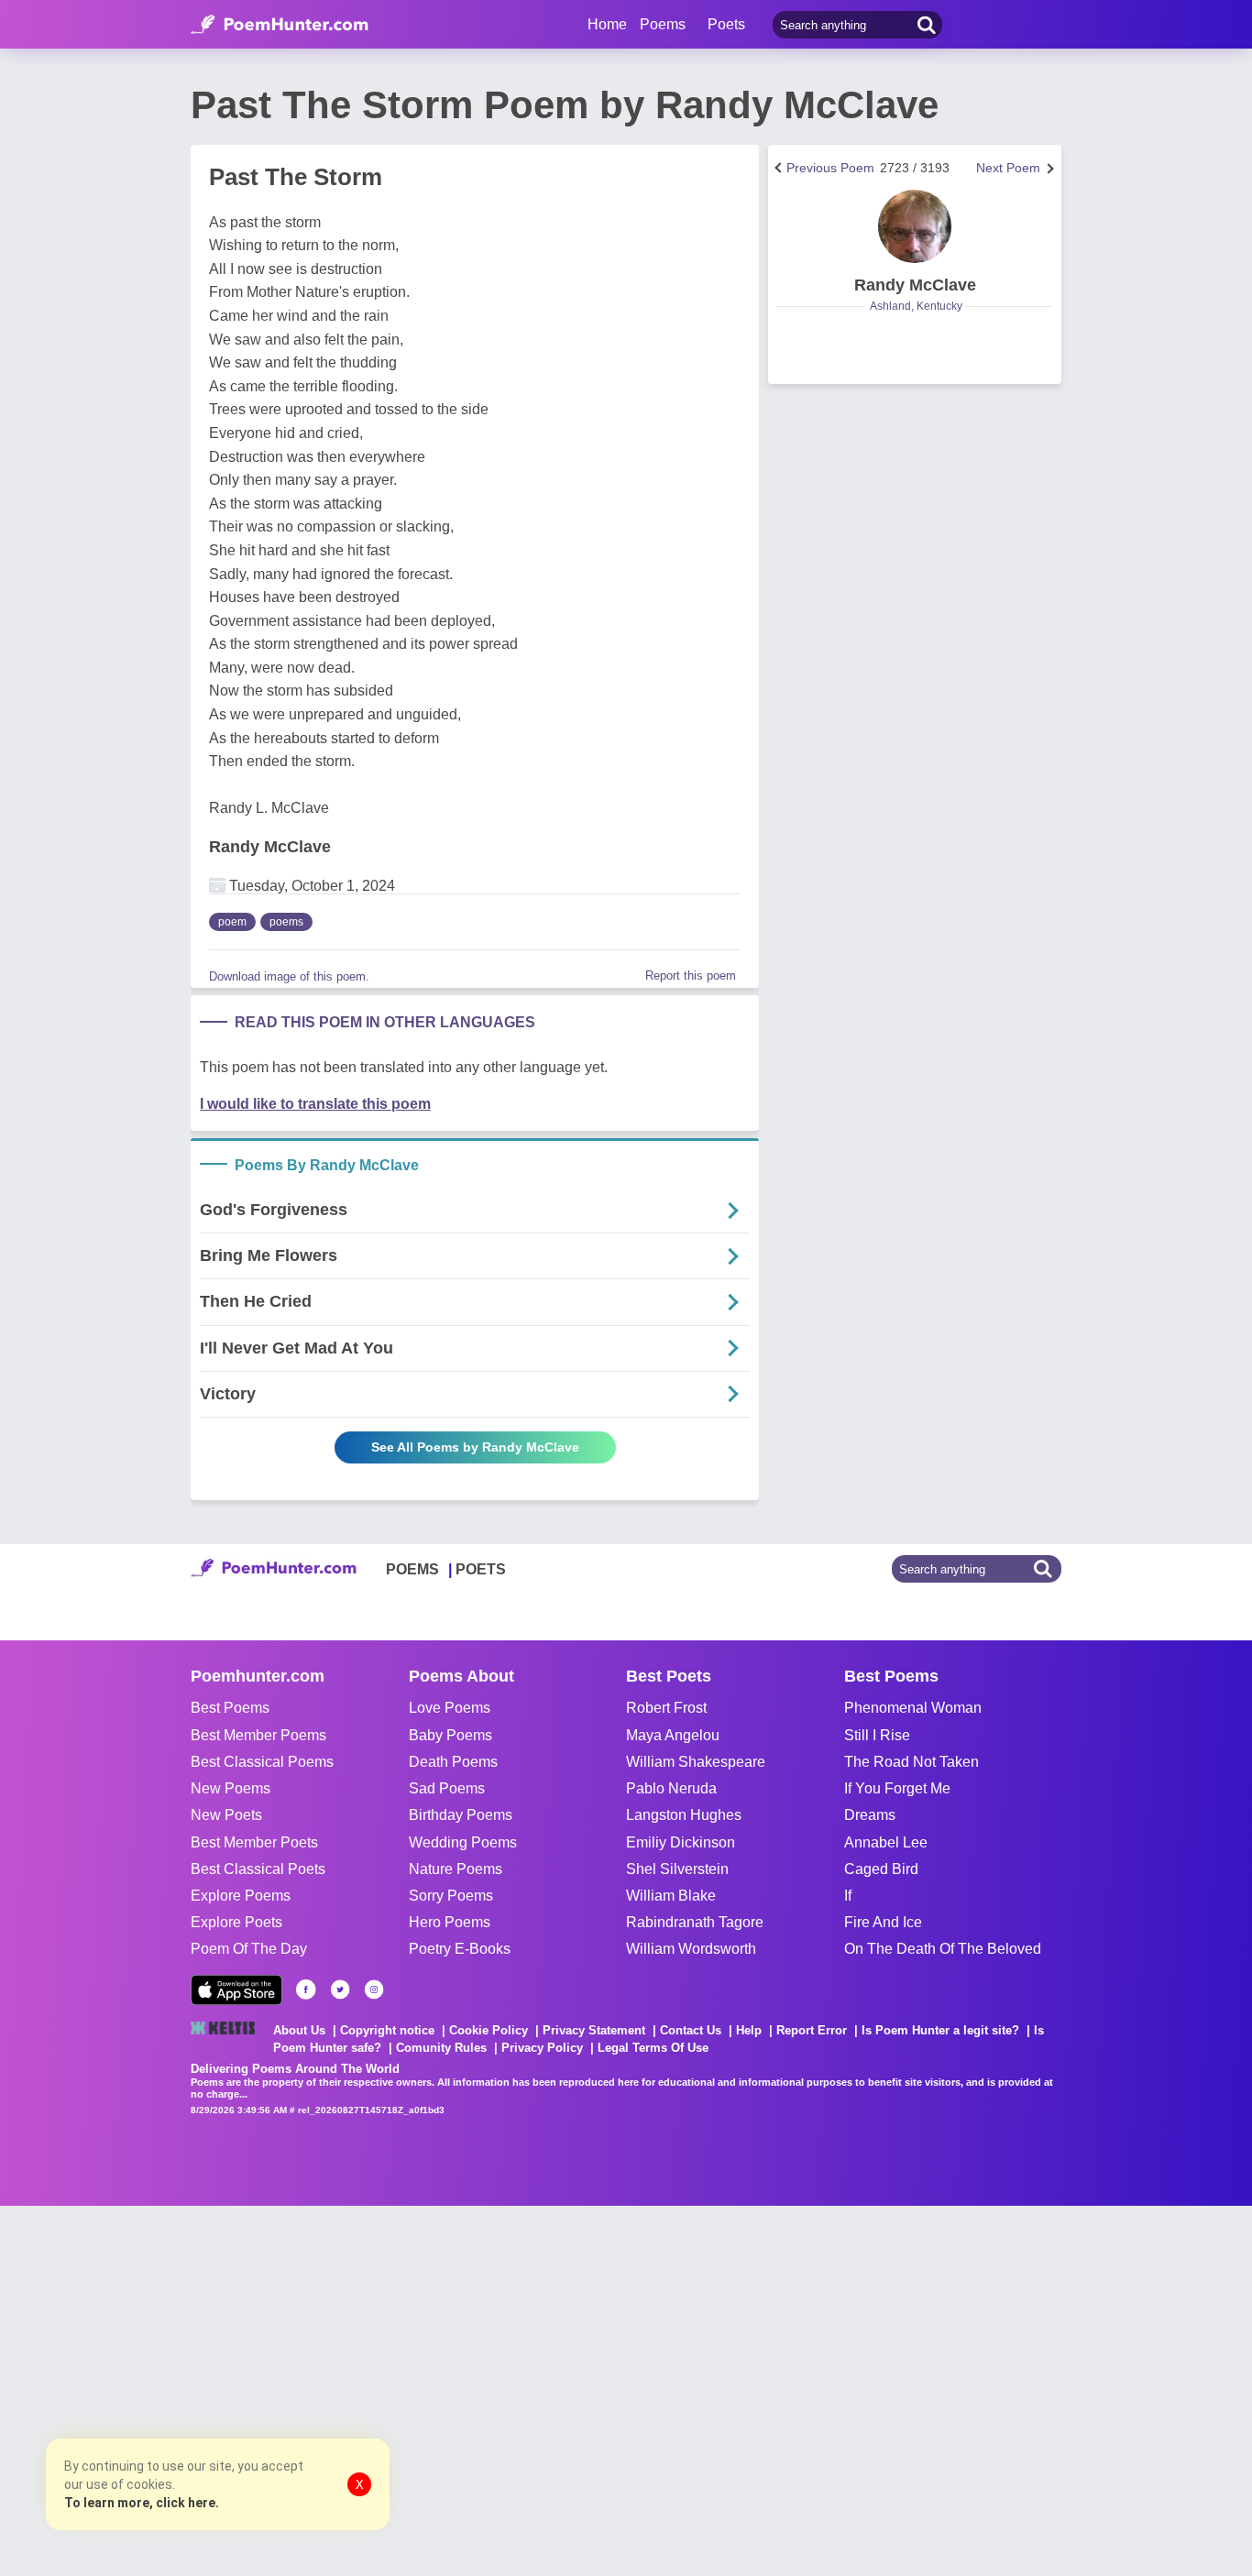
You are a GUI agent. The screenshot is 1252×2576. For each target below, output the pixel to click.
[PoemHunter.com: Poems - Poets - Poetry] (280, 25)
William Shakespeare (696, 1762)
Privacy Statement (594, 2030)
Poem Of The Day (249, 1949)
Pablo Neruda (671, 1788)
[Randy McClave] (915, 226)
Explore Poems (241, 1896)
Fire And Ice (883, 1922)
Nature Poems (456, 1869)
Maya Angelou (673, 1735)
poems (286, 922)
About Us (299, 2030)
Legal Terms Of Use (653, 2048)
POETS (481, 1569)
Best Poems (230, 1708)
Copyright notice (387, 2030)
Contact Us (691, 2030)
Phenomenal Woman (913, 1708)
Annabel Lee (886, 1842)
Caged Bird (881, 1869)
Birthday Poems (461, 1815)
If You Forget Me (897, 1788)
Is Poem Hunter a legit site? (940, 2030)
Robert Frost (666, 1708)
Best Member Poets (254, 1842)
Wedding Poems (463, 1842)
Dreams (870, 1815)
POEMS (412, 1569)
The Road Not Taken (912, 1762)
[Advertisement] (275, 2389)
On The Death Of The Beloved (943, 1949)
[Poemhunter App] (236, 1990)
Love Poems (450, 1708)
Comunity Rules (441, 2048)
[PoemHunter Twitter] (340, 1990)
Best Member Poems (258, 1735)
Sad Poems (447, 1788)
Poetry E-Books (460, 1949)
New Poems (231, 1788)
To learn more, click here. (142, 2503)
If (848, 1896)
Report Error (812, 2030)
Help (749, 2030)
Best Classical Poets (258, 1869)
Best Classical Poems (262, 1762)
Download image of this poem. (289, 976)
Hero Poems (450, 1922)
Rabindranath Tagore (695, 1922)
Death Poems (453, 1762)
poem (232, 922)
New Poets (226, 1815)
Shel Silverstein (677, 1869)
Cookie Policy (489, 2030)
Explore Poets (236, 1922)
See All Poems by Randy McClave (475, 1447)
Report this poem (691, 976)
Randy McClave (270, 847)
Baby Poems (450, 1735)
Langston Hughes (684, 1815)
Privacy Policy (542, 2048)
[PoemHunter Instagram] (374, 1990)
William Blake (671, 1896)
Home (607, 24)
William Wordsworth (691, 1949)
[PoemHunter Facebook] (306, 1990)
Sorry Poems (451, 1896)
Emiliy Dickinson (681, 1842)
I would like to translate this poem (315, 1104)
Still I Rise (877, 1735)
